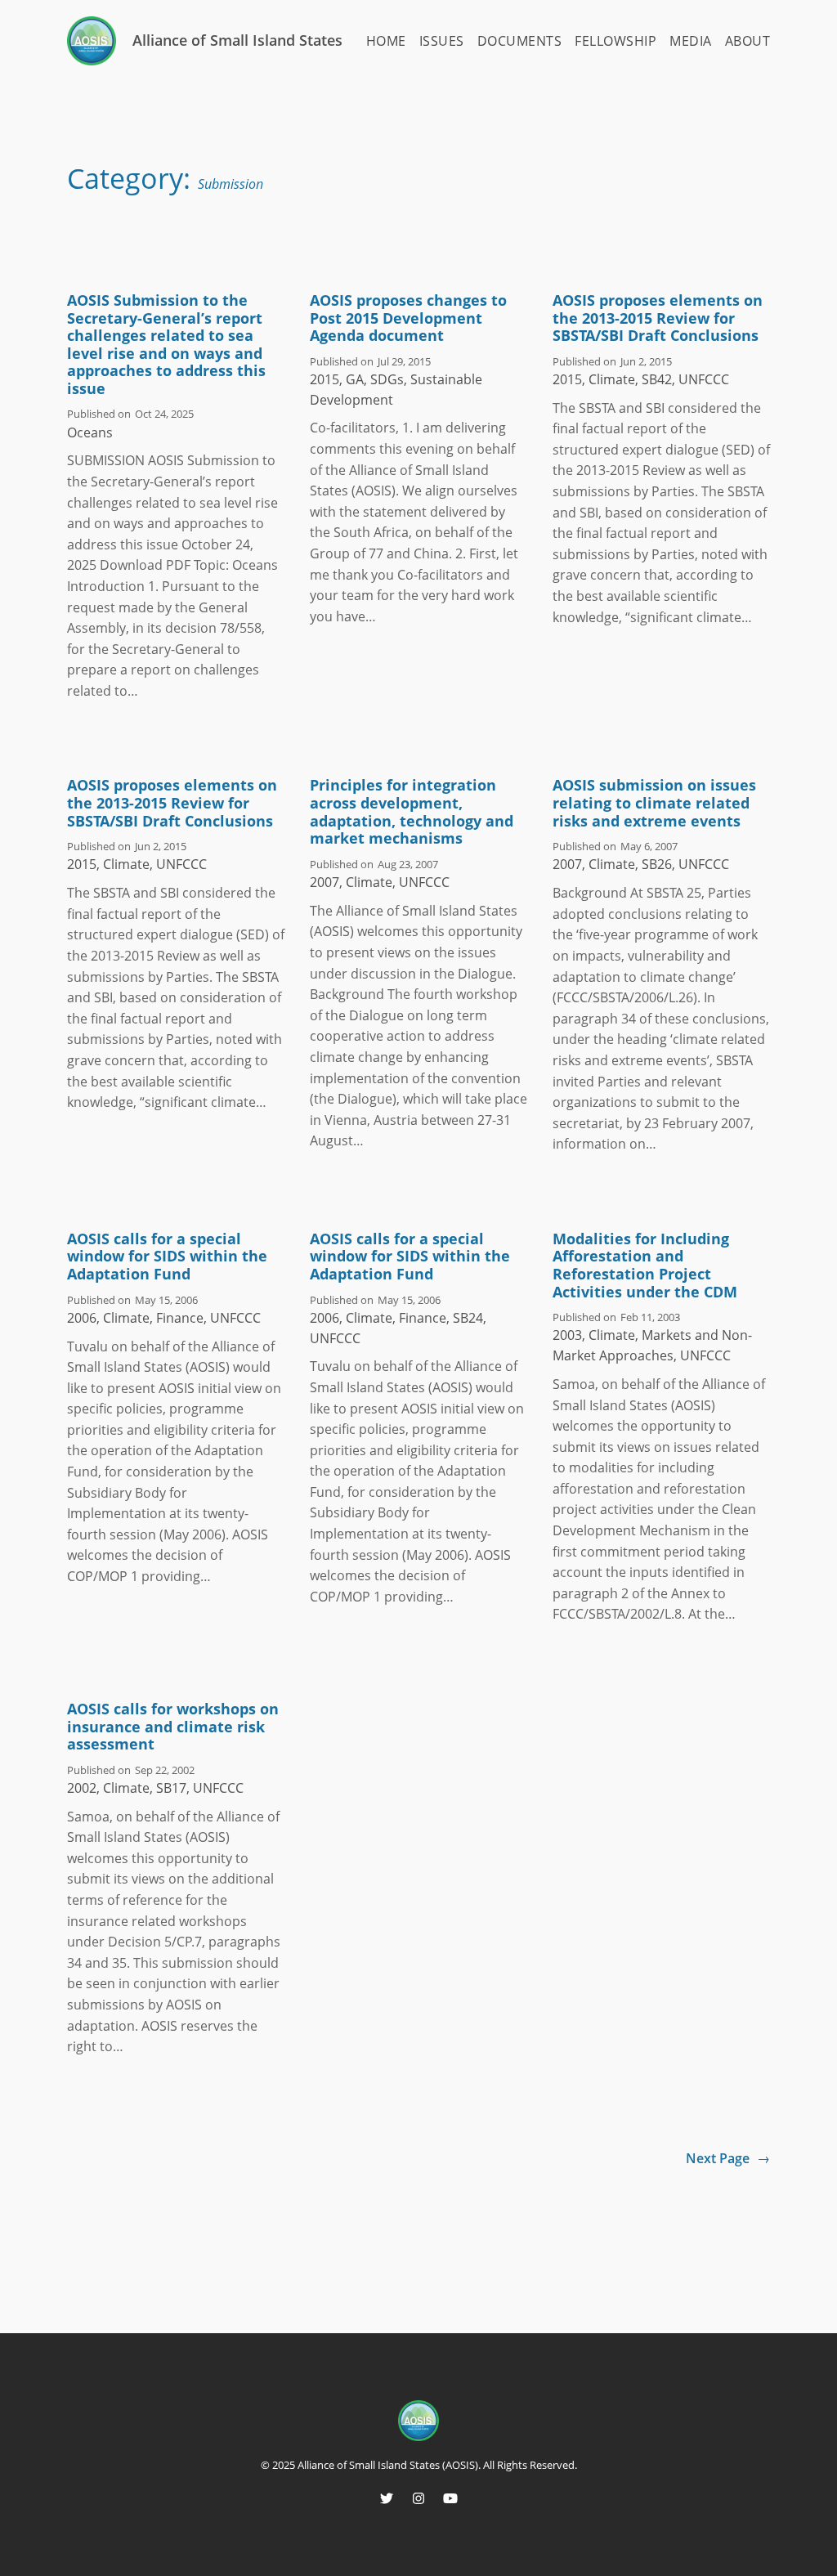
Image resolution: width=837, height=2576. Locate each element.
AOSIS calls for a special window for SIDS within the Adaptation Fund (167, 1257)
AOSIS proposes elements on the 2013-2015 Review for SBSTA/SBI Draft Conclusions (658, 318)
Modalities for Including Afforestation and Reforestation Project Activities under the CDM (645, 1266)
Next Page (728, 2158)
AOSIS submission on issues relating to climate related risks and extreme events (654, 803)
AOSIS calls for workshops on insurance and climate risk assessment (173, 1727)
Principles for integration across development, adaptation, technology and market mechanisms (412, 812)
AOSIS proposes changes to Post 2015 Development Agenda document (408, 318)
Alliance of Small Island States (237, 40)
